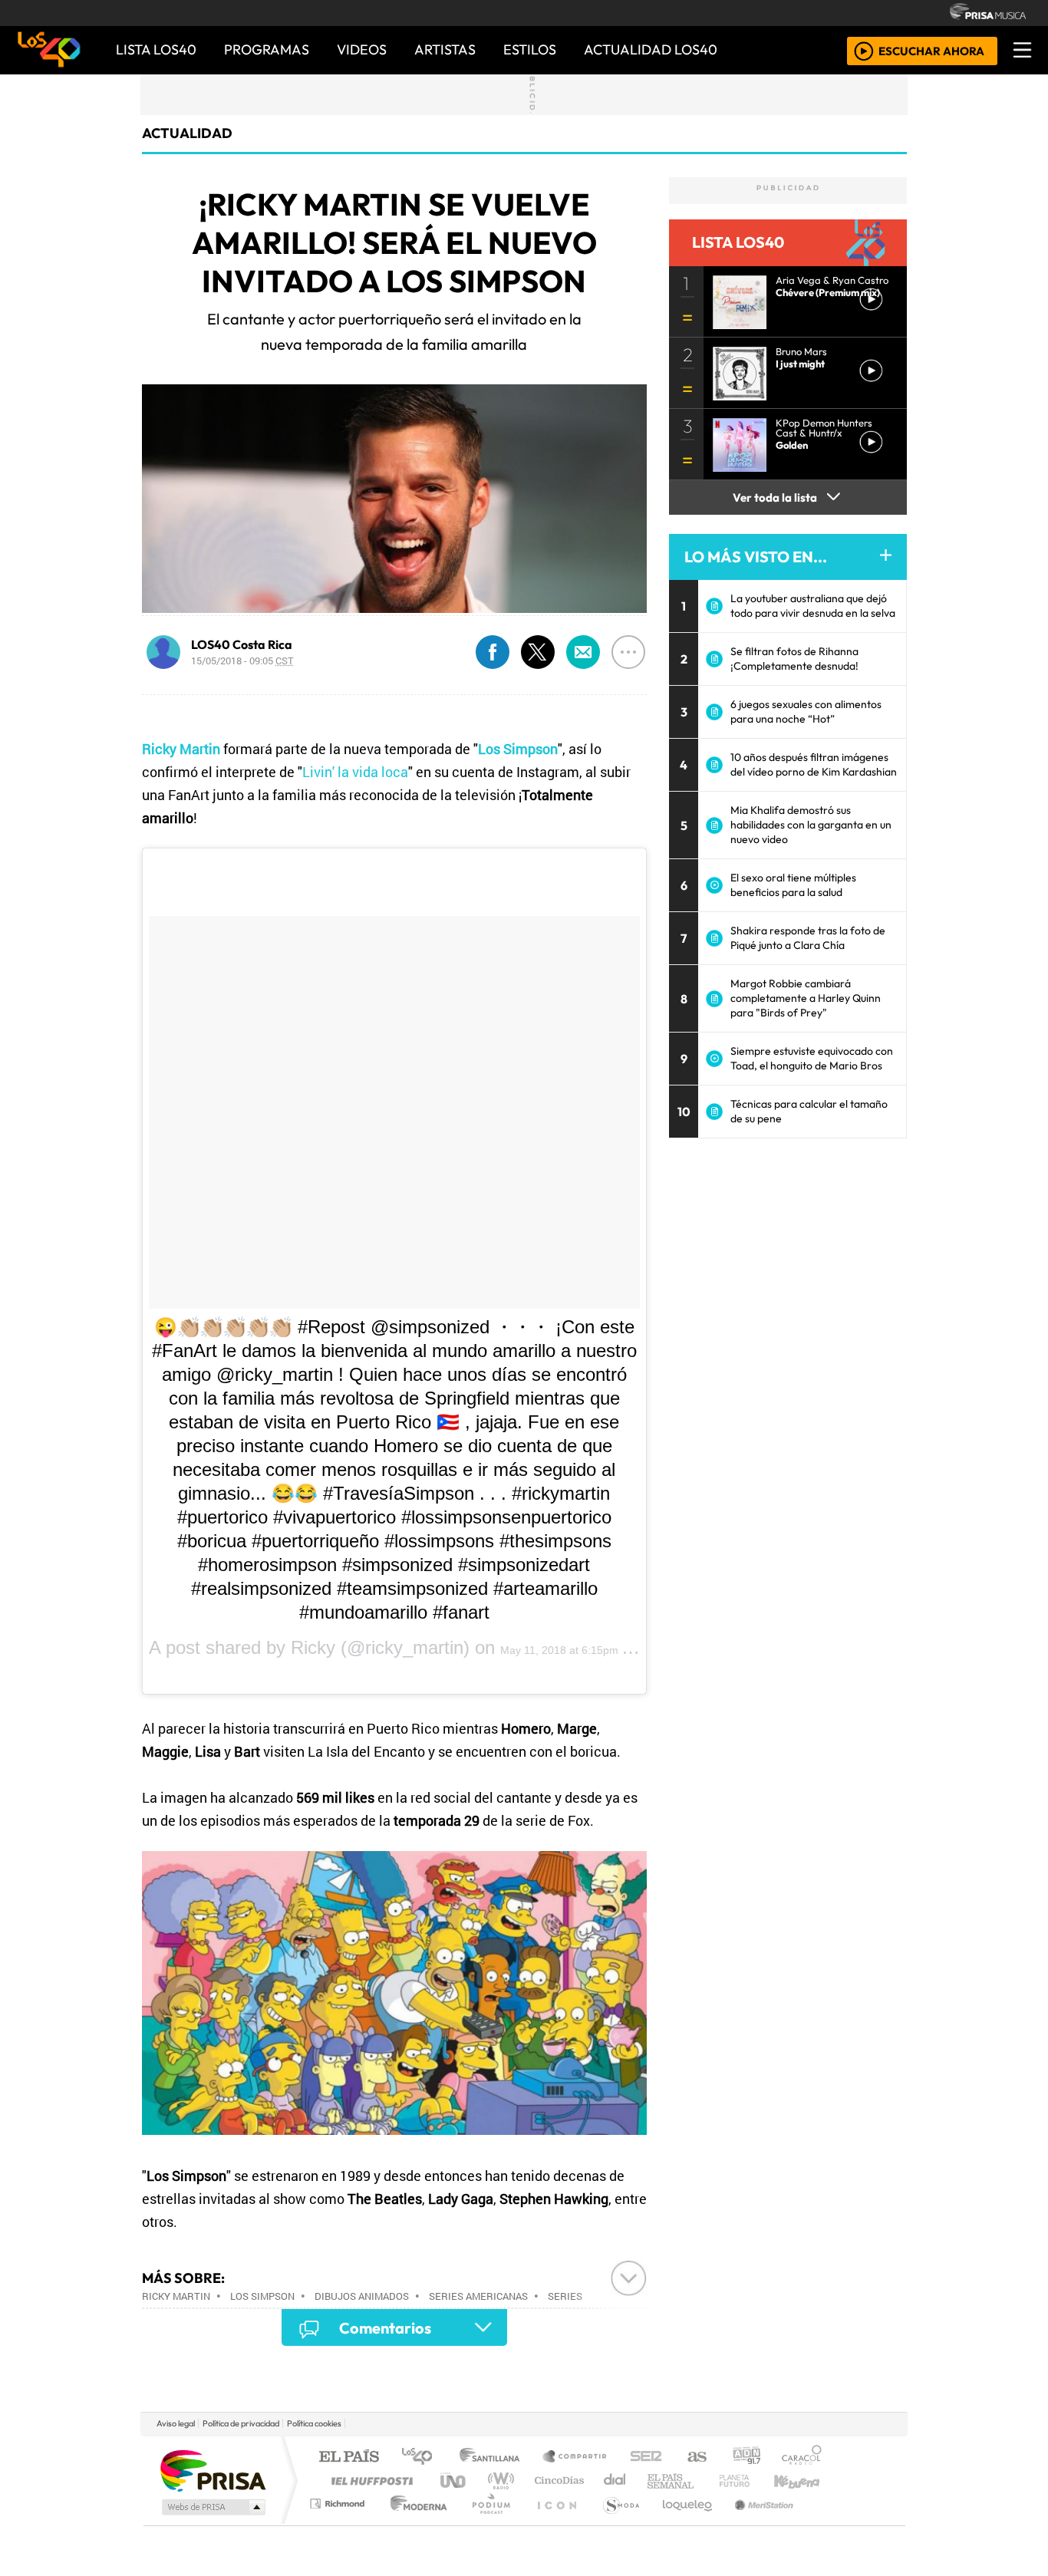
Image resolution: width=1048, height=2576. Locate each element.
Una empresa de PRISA (213, 2470)
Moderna (415, 2523)
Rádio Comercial (824, 2523)
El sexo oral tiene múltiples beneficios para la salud (793, 885)
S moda (616, 2523)
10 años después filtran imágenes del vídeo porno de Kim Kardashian (814, 764)
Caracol (802, 2457)
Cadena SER (646, 2457)
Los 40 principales (422, 2457)
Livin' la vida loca (355, 772)
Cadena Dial (749, 2480)
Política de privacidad (241, 2423)
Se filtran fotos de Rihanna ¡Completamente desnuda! (794, 659)
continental (615, 2480)
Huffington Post (369, 2480)
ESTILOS (530, 49)
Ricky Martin (176, 2296)
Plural (487, 2523)
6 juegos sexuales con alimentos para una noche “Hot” (806, 712)
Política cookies (314, 2423)
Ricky (313, 1647)
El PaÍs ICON (554, 2523)
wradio (498, 2480)
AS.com (695, 2457)
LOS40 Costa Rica (242, 644)
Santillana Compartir (575, 2457)
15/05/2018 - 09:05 (242, 660)
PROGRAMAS (267, 49)
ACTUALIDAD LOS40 (651, 49)
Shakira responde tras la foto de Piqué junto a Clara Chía (808, 938)
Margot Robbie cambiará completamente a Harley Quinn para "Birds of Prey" (806, 998)
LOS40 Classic (702, 2480)
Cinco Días (557, 2480)
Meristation (756, 2523)
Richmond (339, 2523)
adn (745, 2457)
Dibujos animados (362, 2296)
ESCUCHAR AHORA (931, 50)
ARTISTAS (445, 49)
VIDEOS (362, 49)
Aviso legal (176, 2423)
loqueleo (682, 2523)
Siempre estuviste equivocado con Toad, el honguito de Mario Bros (812, 1058)
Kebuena (804, 2480)
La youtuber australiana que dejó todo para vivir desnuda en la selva (813, 606)
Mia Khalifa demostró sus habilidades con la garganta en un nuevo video (811, 825)
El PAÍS (349, 2457)
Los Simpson (262, 2296)
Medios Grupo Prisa (212, 2507)
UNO (454, 2480)
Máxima (657, 2480)
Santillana (494, 2457)
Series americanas (478, 2296)
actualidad (187, 133)
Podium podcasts (339, 2500)
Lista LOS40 (156, 49)
